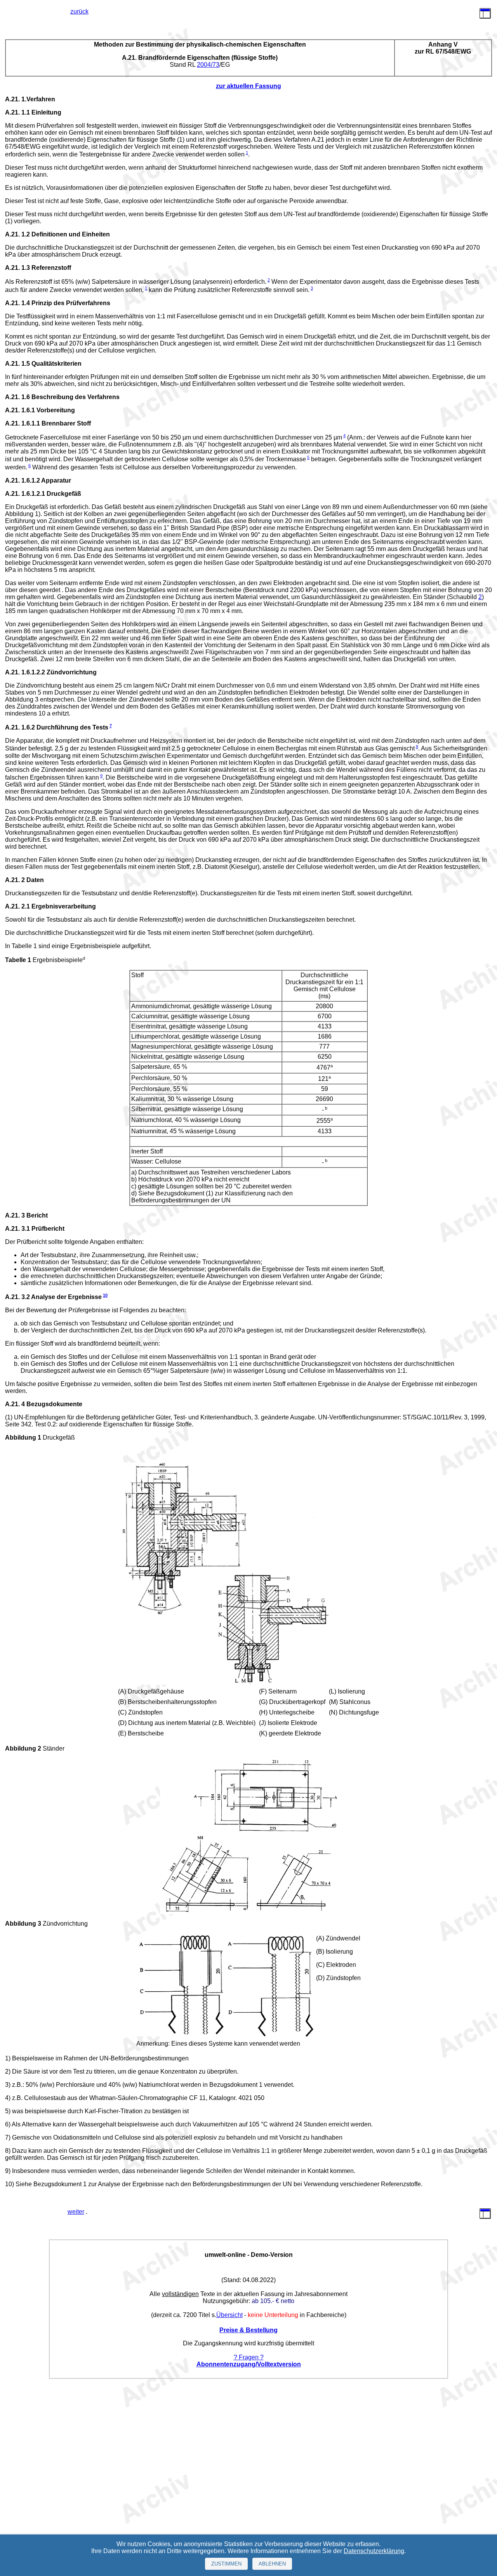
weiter (76, 2212)
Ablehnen (272, 2564)
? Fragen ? (249, 2357)
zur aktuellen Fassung (248, 86)
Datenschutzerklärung (374, 2551)
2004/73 (208, 65)
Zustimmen (226, 2564)
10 (105, 1295)
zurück (79, 11)
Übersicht (229, 2315)
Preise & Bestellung (248, 2330)
